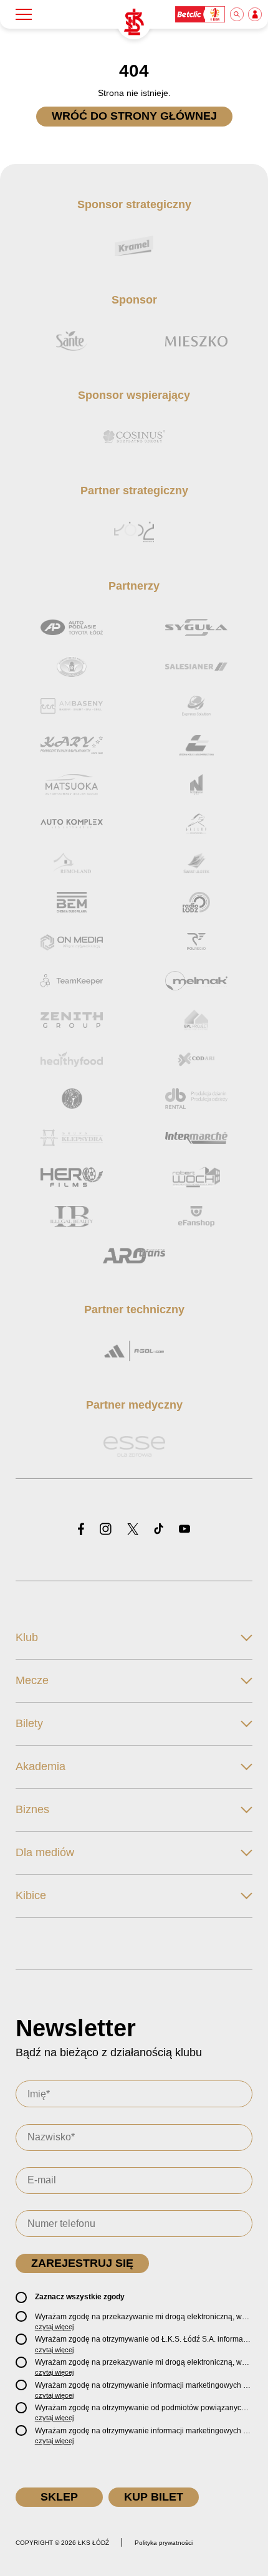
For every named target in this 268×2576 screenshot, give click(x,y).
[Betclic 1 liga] (201, 14)
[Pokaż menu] (24, 14)
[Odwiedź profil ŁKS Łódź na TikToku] (159, 1530)
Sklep (59, 2497)
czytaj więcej (54, 2327)
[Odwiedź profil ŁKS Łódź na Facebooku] (81, 1530)
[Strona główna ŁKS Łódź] (134, 22)
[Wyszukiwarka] (237, 14)
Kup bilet (154, 2497)
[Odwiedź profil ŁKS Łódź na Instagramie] (106, 1530)
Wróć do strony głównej (134, 116)
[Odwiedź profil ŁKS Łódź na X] (133, 1530)
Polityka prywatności (164, 2543)
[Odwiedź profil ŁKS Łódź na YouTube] (184, 1530)
